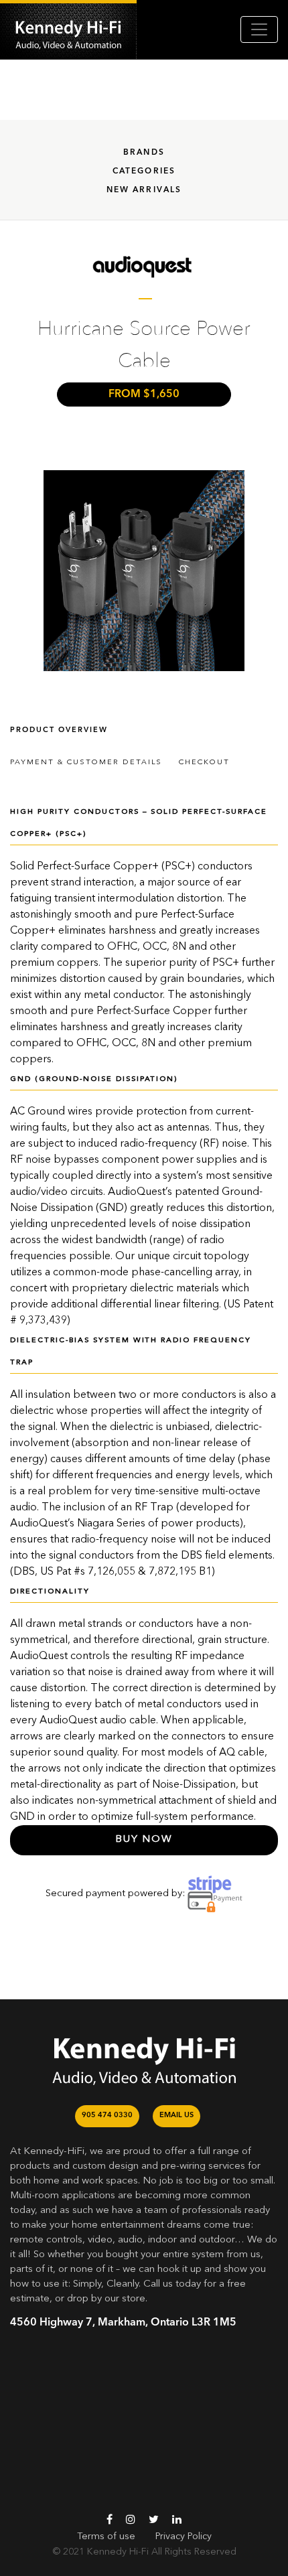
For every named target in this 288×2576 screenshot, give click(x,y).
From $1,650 (144, 395)
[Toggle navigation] (259, 29)
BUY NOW (144, 1840)
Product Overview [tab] (59, 730)
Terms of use (106, 2536)
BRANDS (144, 153)
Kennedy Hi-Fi (118, 2552)
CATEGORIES (144, 171)
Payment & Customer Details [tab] (86, 763)
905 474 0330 (107, 2116)
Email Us (176, 2116)
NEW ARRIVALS (144, 190)
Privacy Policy (184, 2536)
